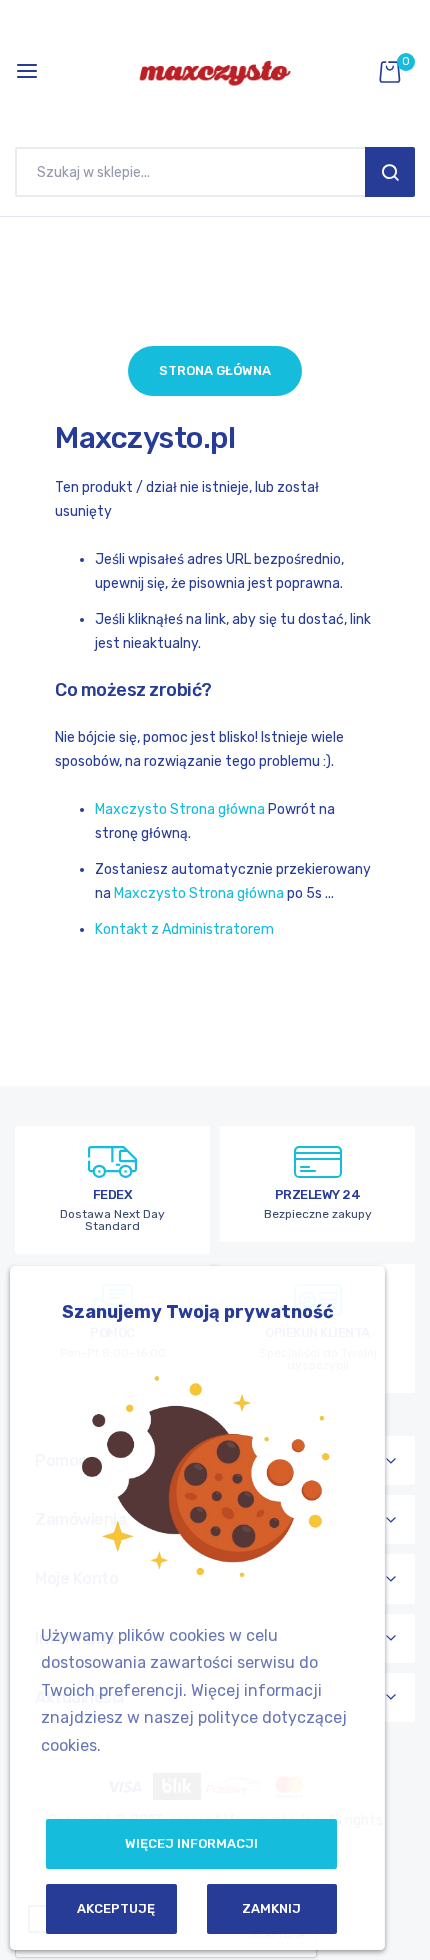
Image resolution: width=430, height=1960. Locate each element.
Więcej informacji (191, 1843)
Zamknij (271, 1908)
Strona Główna (215, 370)
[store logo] (215, 71)
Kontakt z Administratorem (184, 929)
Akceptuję (116, 1908)
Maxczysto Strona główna (180, 809)
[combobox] (195, 172)
